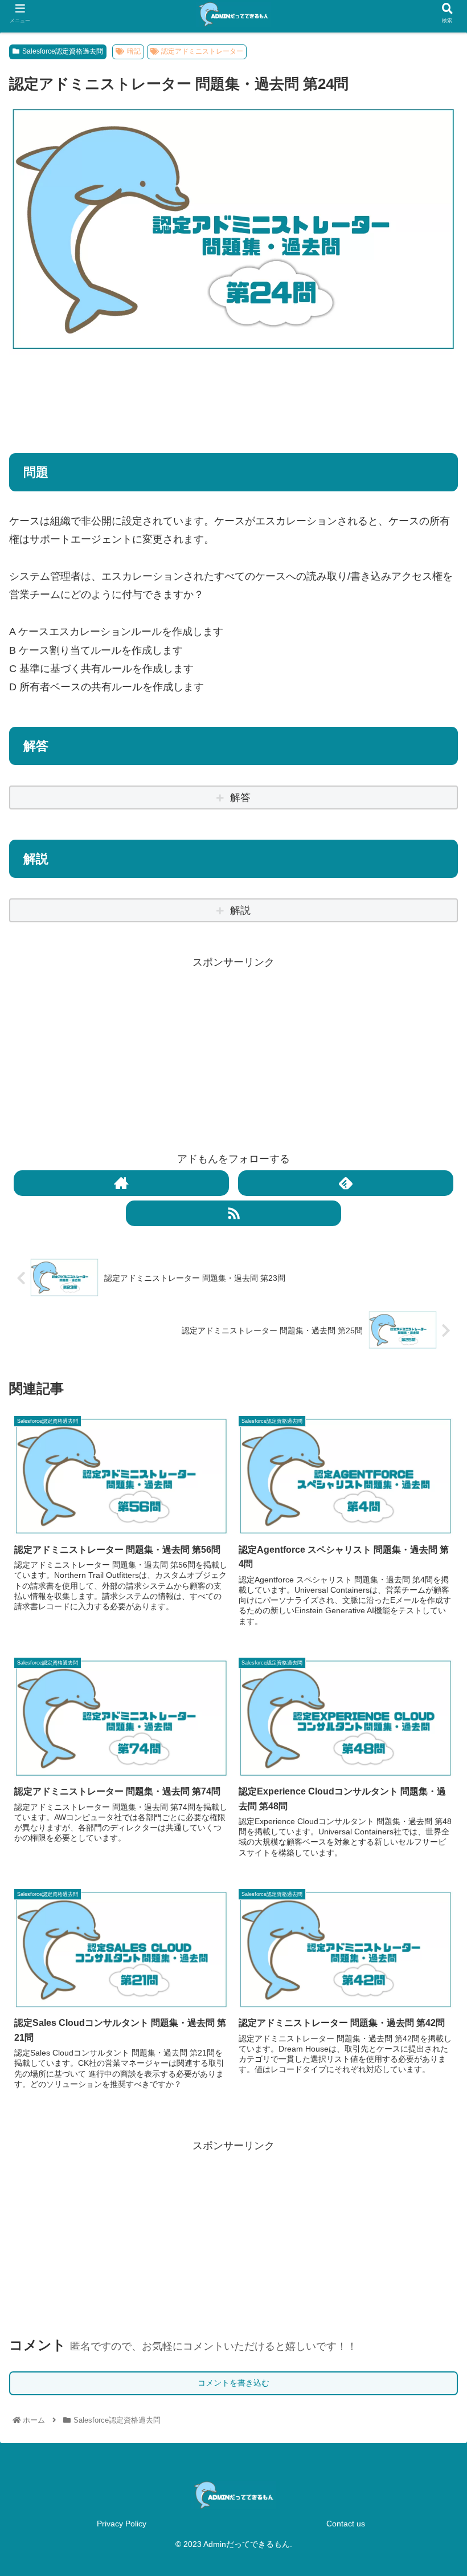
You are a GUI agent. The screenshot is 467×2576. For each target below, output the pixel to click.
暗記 (134, 51)
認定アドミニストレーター (202, 51)
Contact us (346, 2524)
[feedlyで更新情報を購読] (346, 1183)
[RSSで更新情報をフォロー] (233, 1213)
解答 (240, 797)
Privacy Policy (122, 2524)
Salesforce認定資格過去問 (63, 51)
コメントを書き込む (233, 2383)
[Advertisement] (233, 397)
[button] (432, 1572)
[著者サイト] (121, 1183)
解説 (240, 910)
